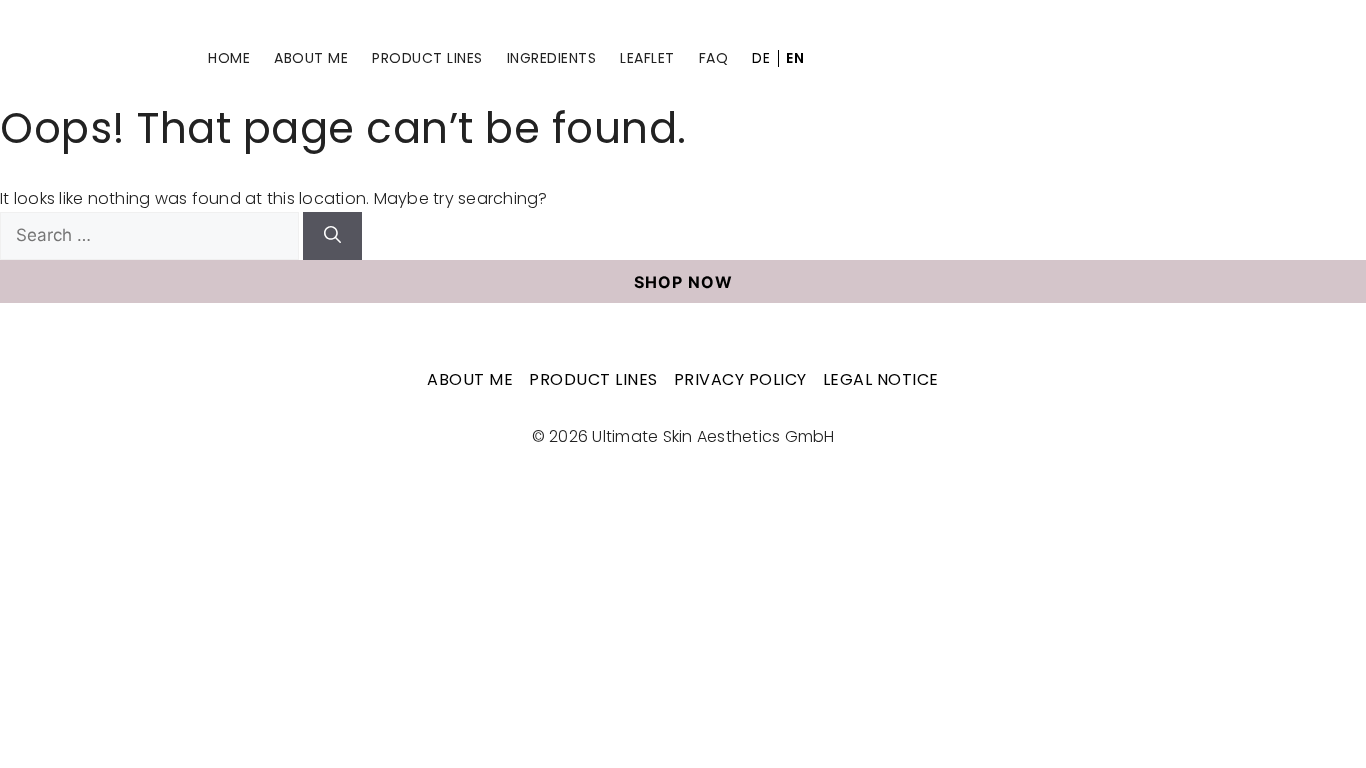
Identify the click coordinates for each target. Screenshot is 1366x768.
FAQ (714, 58)
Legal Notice (881, 379)
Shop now (683, 282)
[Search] (332, 236)
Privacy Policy (740, 379)
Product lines (427, 58)
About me (311, 58)
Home (229, 58)
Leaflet (647, 58)
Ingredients (552, 58)
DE (761, 58)
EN (795, 58)
